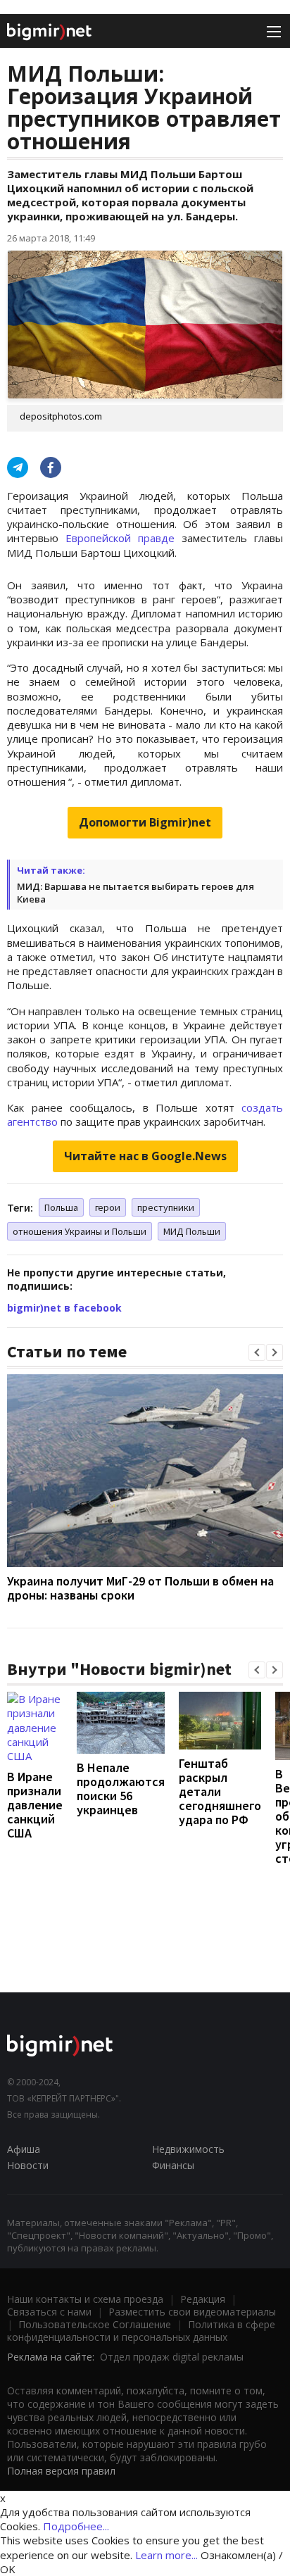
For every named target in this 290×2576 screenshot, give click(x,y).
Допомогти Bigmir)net (145, 822)
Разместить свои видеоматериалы (192, 2312)
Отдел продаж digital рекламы (172, 2357)
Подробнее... (76, 2526)
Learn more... (166, 2555)
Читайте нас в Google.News (145, 1156)
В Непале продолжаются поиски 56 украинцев (121, 1789)
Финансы (173, 2165)
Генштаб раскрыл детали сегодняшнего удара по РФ (220, 1791)
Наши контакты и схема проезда (85, 2299)
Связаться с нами (49, 2312)
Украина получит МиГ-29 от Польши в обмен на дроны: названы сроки (140, 1588)
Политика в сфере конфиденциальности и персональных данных (141, 2331)
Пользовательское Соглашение (95, 2324)
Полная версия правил (61, 2471)
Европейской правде (120, 538)
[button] (257, 1352)
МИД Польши (192, 1231)
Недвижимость (188, 2149)
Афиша (24, 2149)
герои (108, 1207)
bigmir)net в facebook (64, 1308)
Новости (28, 2165)
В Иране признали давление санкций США (35, 1805)
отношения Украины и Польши (80, 1231)
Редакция (203, 2299)
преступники (166, 1207)
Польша (61, 1207)
